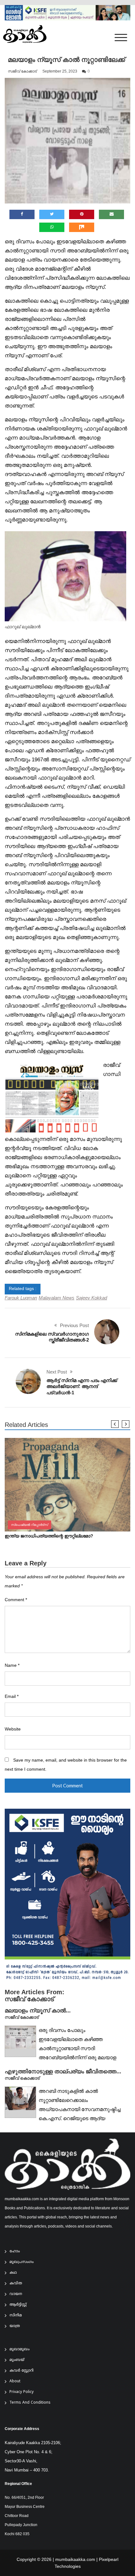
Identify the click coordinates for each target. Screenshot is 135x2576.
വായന (16, 2294)
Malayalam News (57, 1298)
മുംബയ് (17, 2360)
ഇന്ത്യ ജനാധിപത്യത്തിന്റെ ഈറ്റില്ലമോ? (49, 1536)
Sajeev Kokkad (92, 1298)
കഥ (13, 2273)
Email (12, 1696)
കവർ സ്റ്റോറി (22, 2371)
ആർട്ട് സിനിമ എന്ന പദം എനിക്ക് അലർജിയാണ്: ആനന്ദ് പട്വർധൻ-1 (82, 1386)
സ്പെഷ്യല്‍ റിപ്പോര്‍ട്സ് (30, 1525)
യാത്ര (15, 2326)
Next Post (57, 1372)
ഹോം (15, 2252)
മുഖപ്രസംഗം (22, 2262)
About (15, 2382)
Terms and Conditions (30, 2403)
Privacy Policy (22, 2392)
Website (13, 1729)
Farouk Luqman (21, 1298)
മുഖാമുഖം (19, 2349)
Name (12, 1665)
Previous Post (74, 1325)
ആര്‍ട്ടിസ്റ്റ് (18, 2305)
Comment (16, 1600)
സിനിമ (16, 2316)
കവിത (16, 2284)
